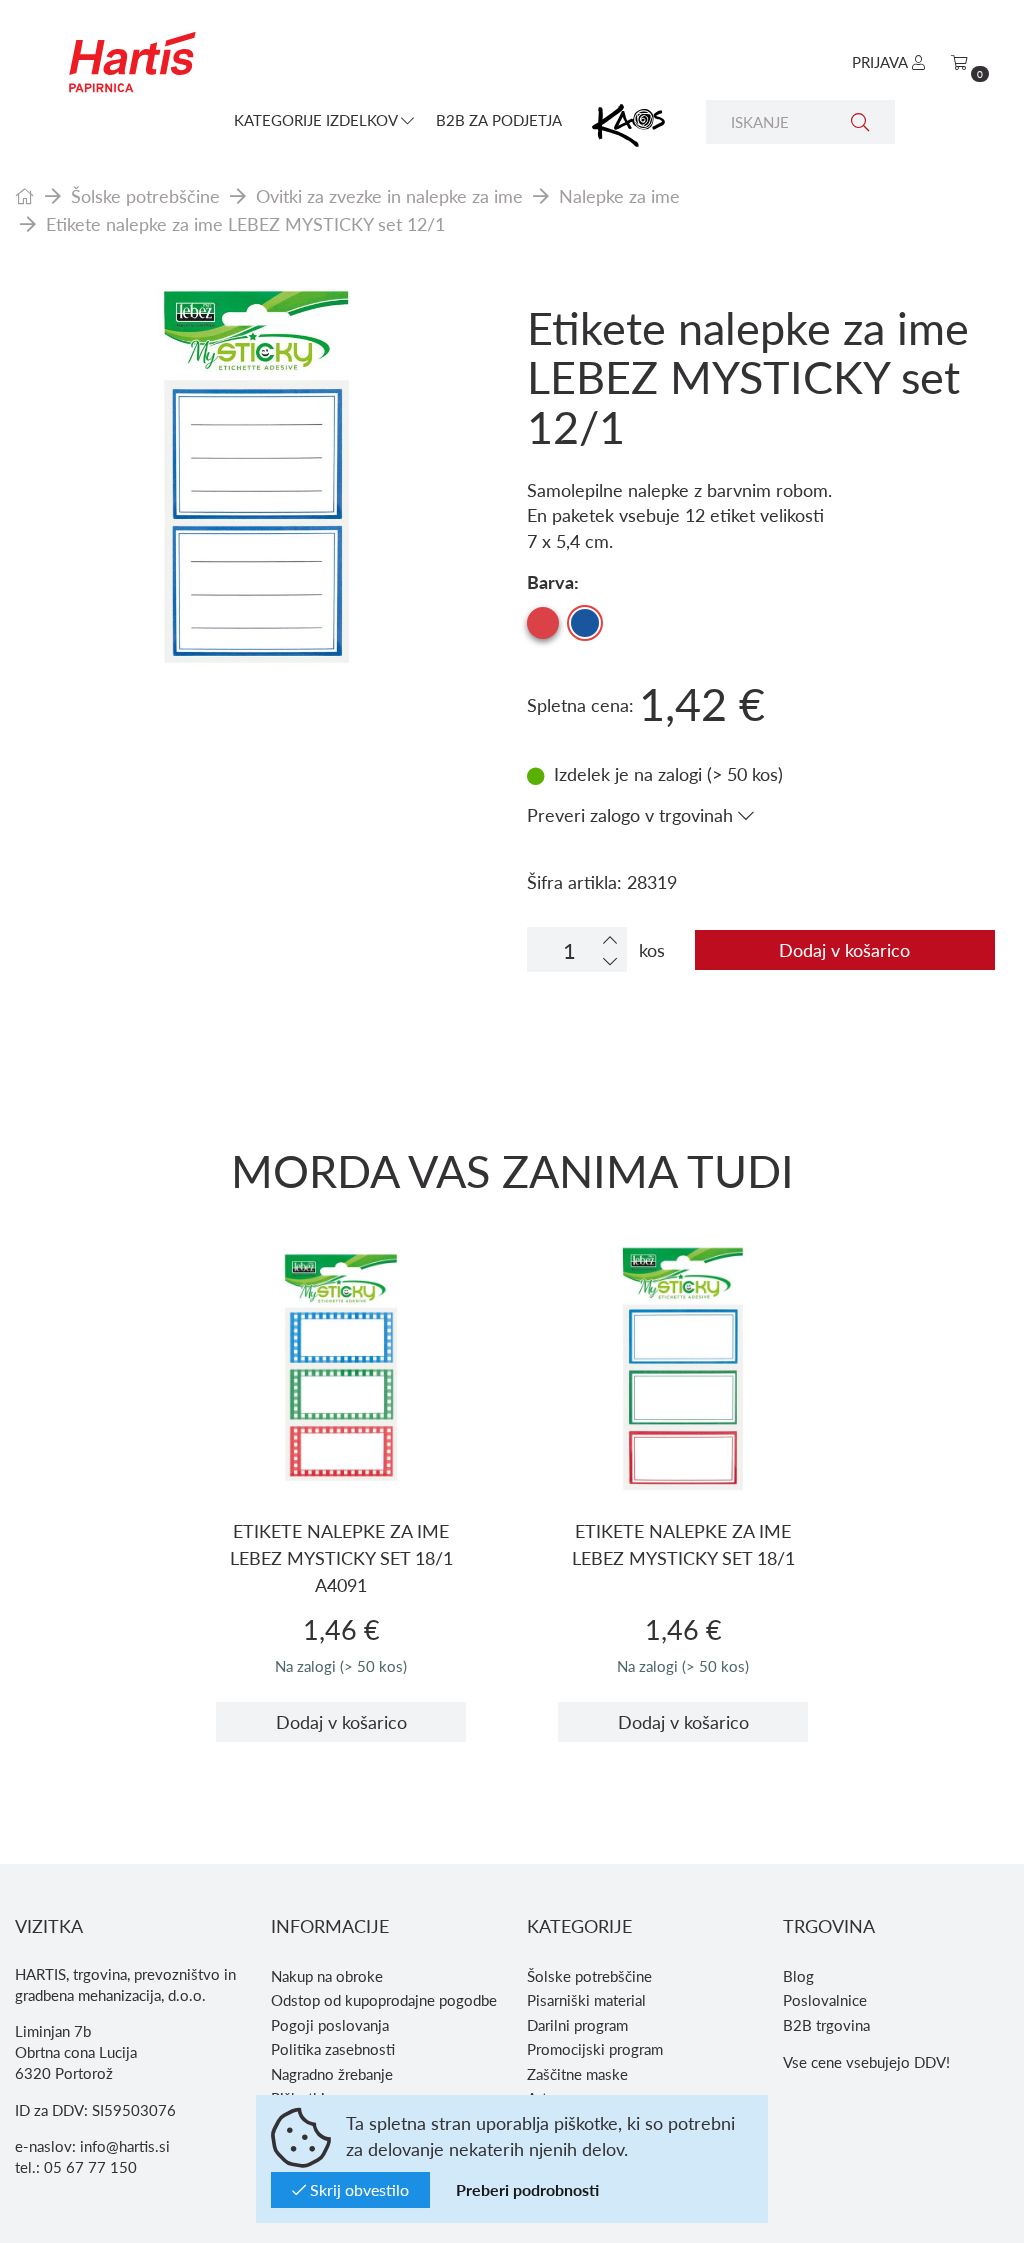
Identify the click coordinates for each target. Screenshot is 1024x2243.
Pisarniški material (586, 2000)
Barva (550, 581)
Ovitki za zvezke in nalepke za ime (389, 195)
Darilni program (577, 2025)
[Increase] (610, 939)
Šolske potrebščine (145, 195)
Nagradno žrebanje (332, 2074)
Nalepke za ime (619, 195)
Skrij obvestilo (357, 2189)
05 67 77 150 (90, 2167)
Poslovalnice (825, 2000)
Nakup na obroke (327, 1976)
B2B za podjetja (499, 120)
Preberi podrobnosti (527, 2189)
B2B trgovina (826, 2025)
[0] (959, 62)
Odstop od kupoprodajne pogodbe (384, 2000)
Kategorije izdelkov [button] (317, 120)
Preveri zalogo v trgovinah (632, 814)
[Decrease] (610, 960)
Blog (798, 1976)
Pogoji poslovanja (330, 2025)
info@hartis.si (125, 2146)
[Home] (25, 195)
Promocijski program (595, 2049)
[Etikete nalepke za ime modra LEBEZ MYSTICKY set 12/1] (256, 471)
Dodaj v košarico (844, 949)
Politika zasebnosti (333, 2049)
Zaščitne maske (577, 2074)
